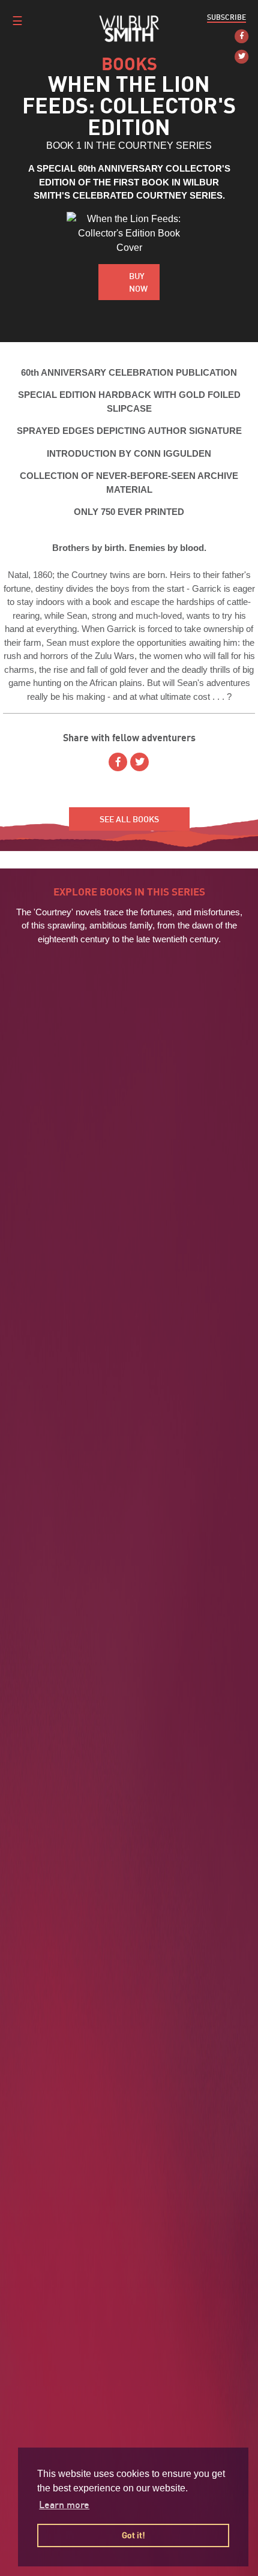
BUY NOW (138, 282)
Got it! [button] (133, 2535)
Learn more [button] (64, 2505)
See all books (129, 819)
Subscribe (226, 17)
